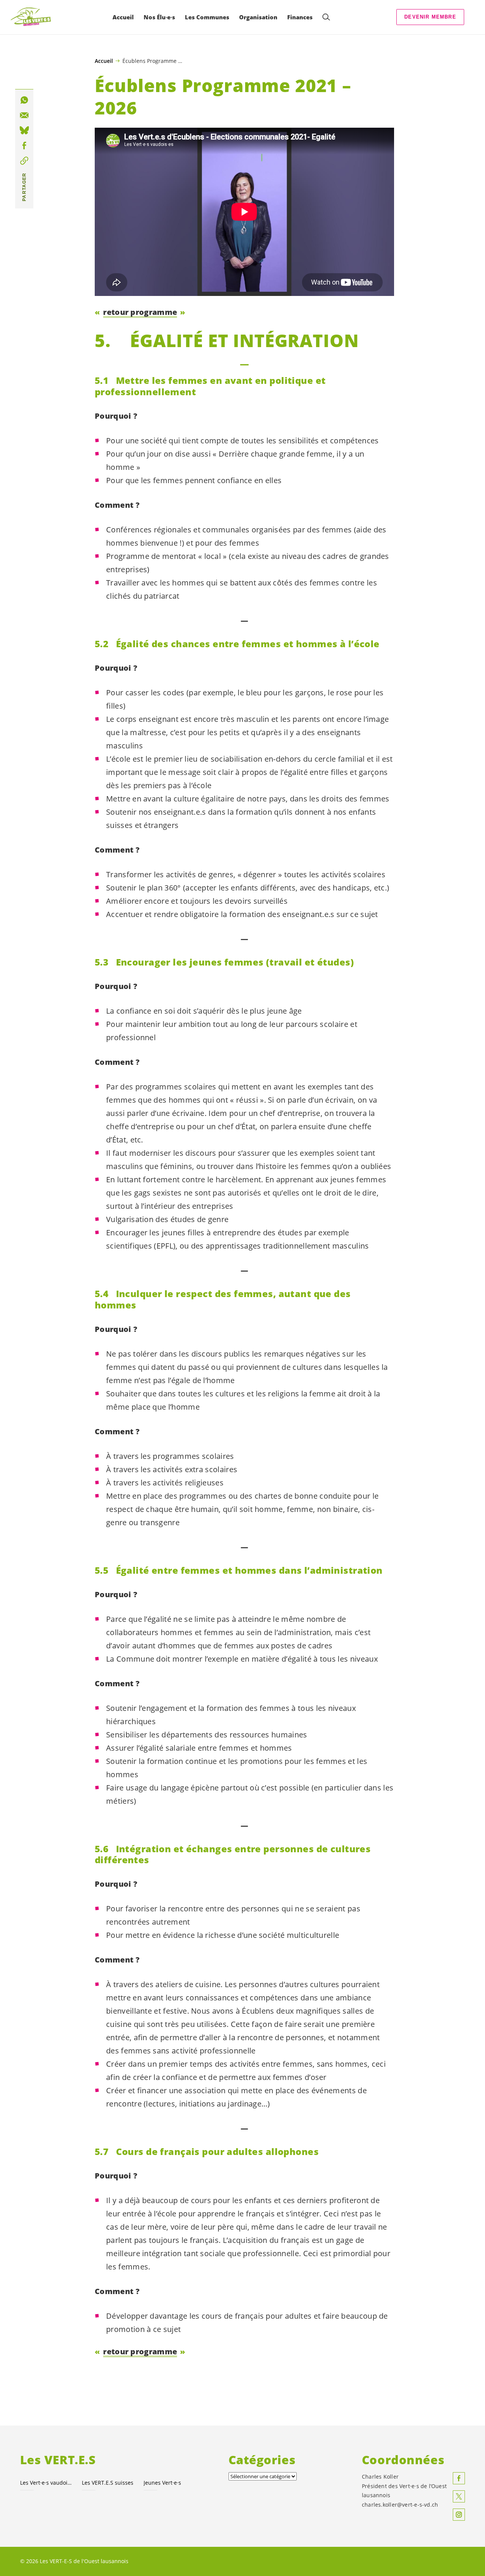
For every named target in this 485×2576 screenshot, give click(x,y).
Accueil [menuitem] (123, 17)
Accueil (104, 61)
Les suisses (108, 2483)
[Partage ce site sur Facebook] (24, 146)
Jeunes (162, 2483)
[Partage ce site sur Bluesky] (24, 130)
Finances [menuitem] (300, 17)
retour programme (140, 312)
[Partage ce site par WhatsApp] (24, 100)
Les (46, 2483)
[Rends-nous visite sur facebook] (459, 2478)
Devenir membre (430, 17)
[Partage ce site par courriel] (24, 115)
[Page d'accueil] (31, 17)
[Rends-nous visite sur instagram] (459, 2515)
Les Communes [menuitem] (207, 17)
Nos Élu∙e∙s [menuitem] (159, 17)
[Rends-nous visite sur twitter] (459, 2496)
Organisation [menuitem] (258, 17)
